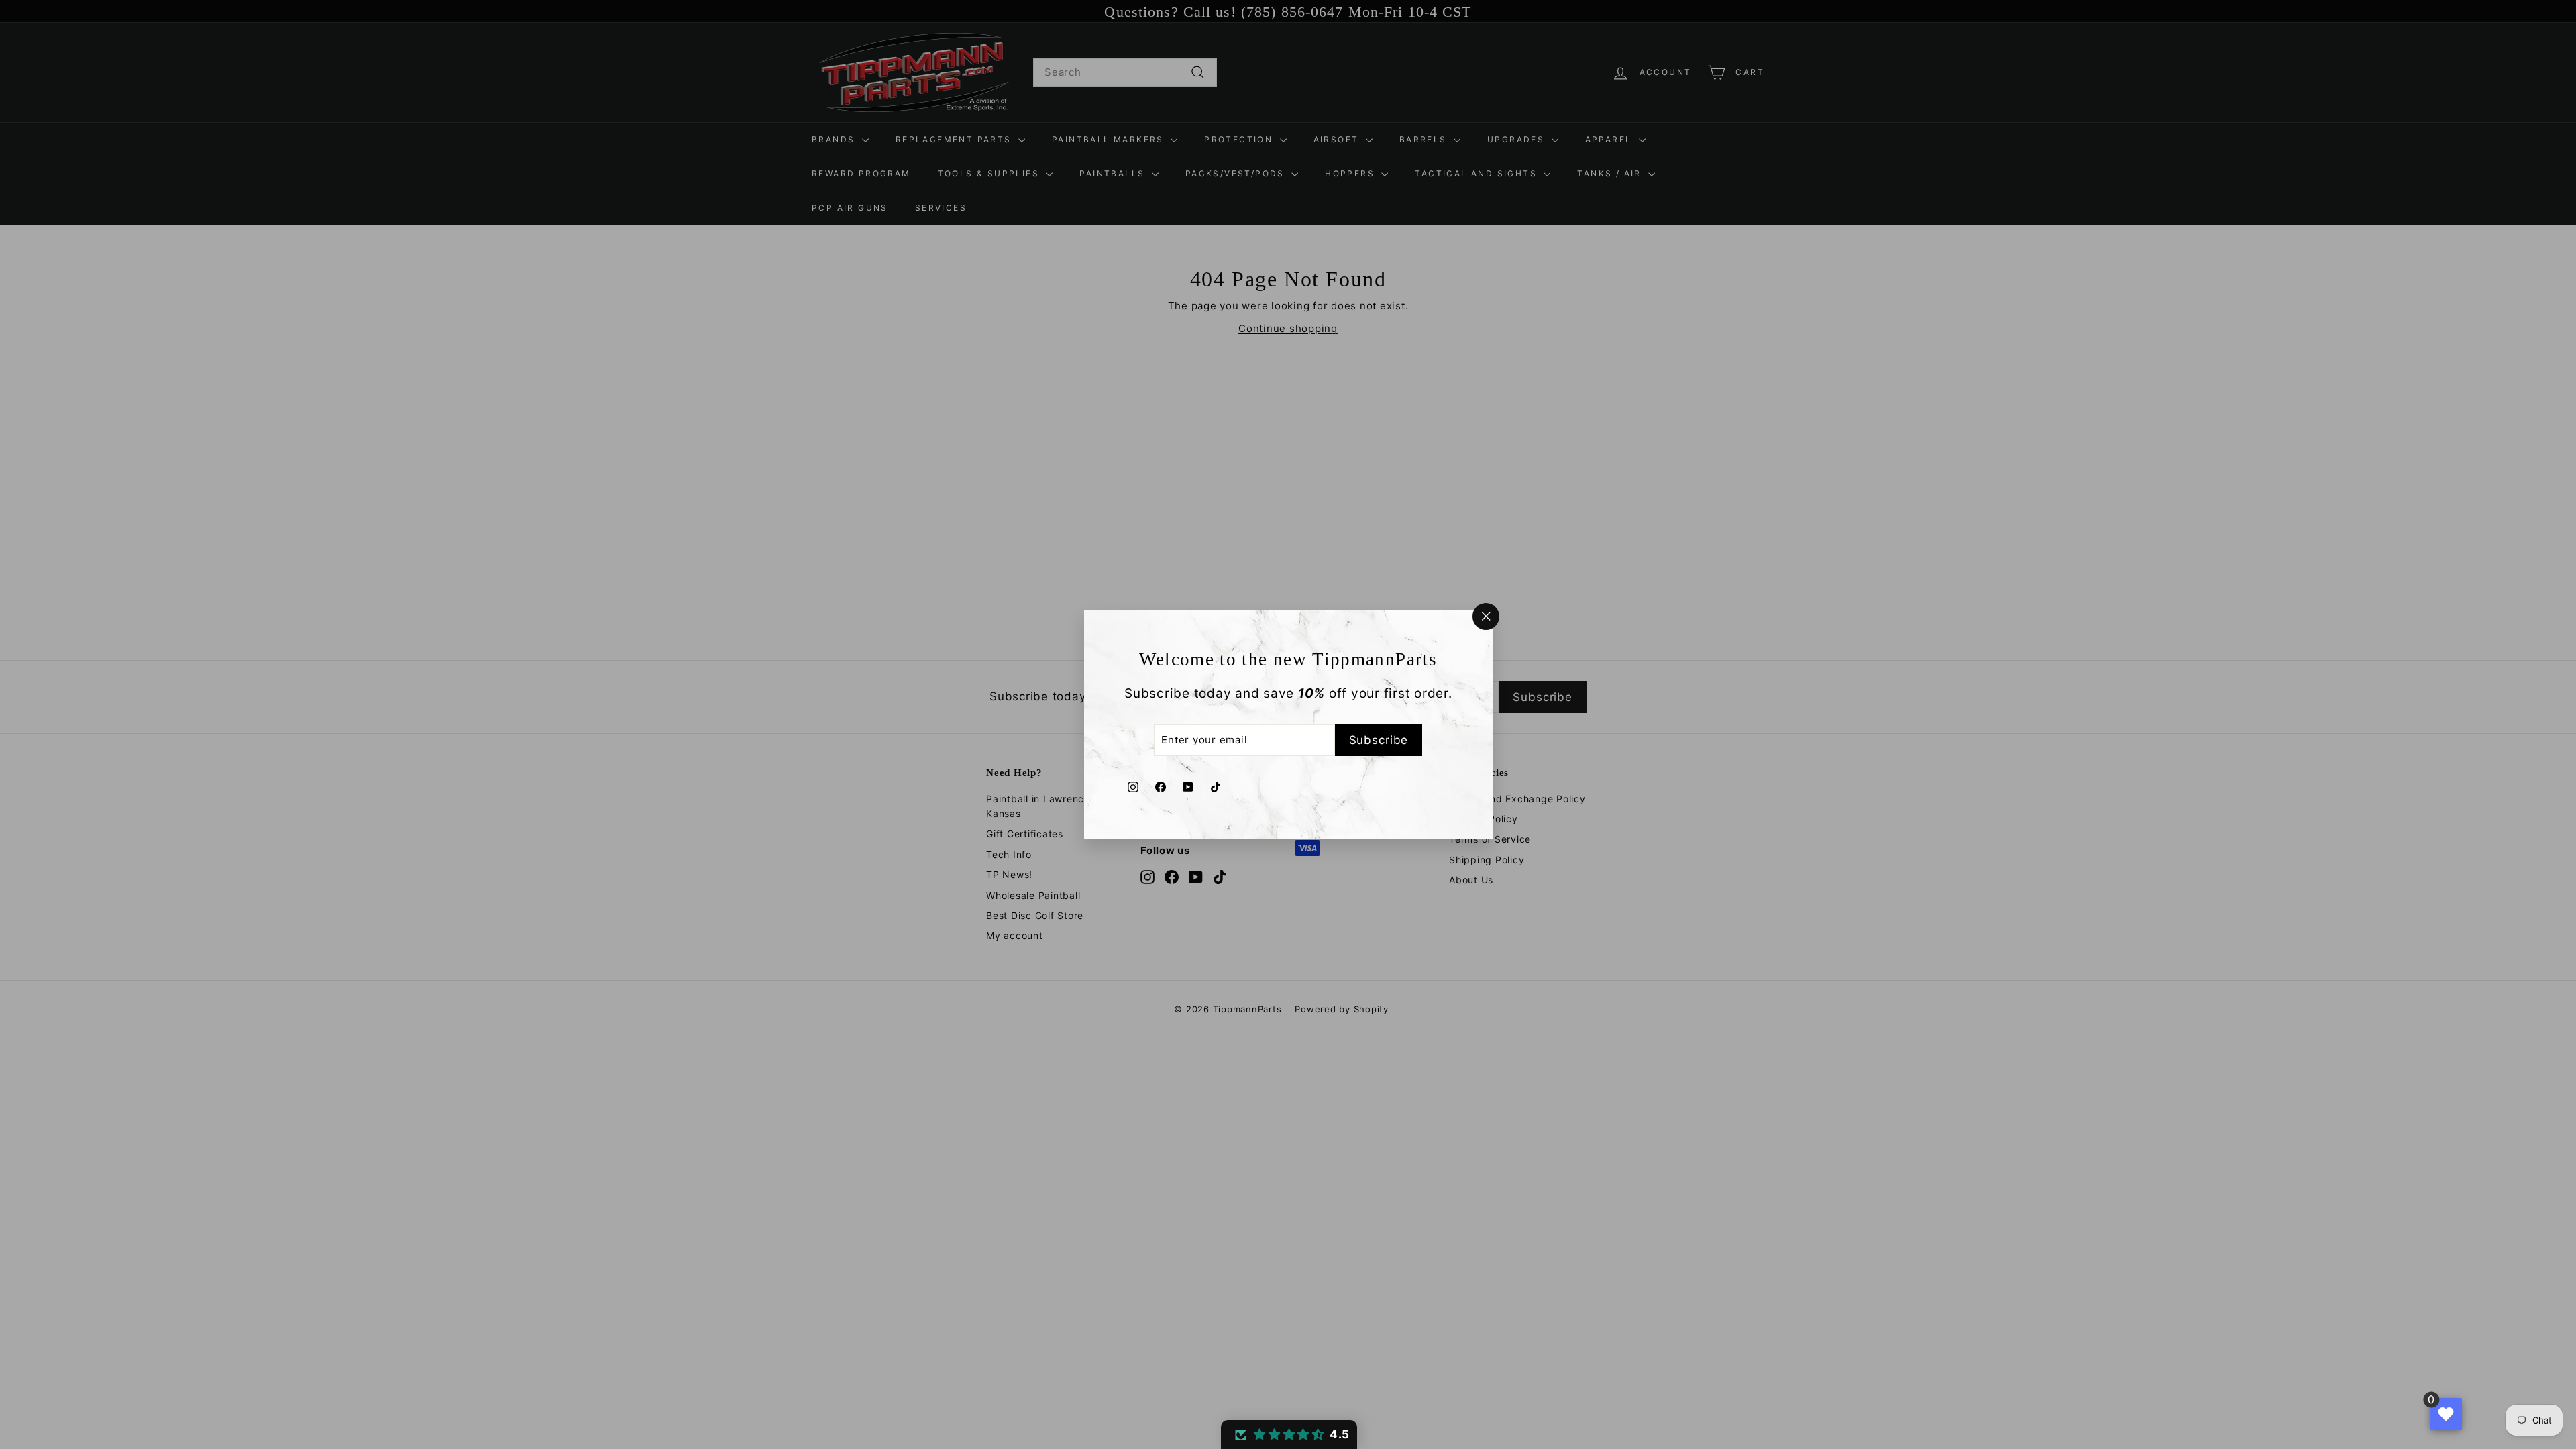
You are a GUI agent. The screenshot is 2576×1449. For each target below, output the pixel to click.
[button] (1289, 1435)
